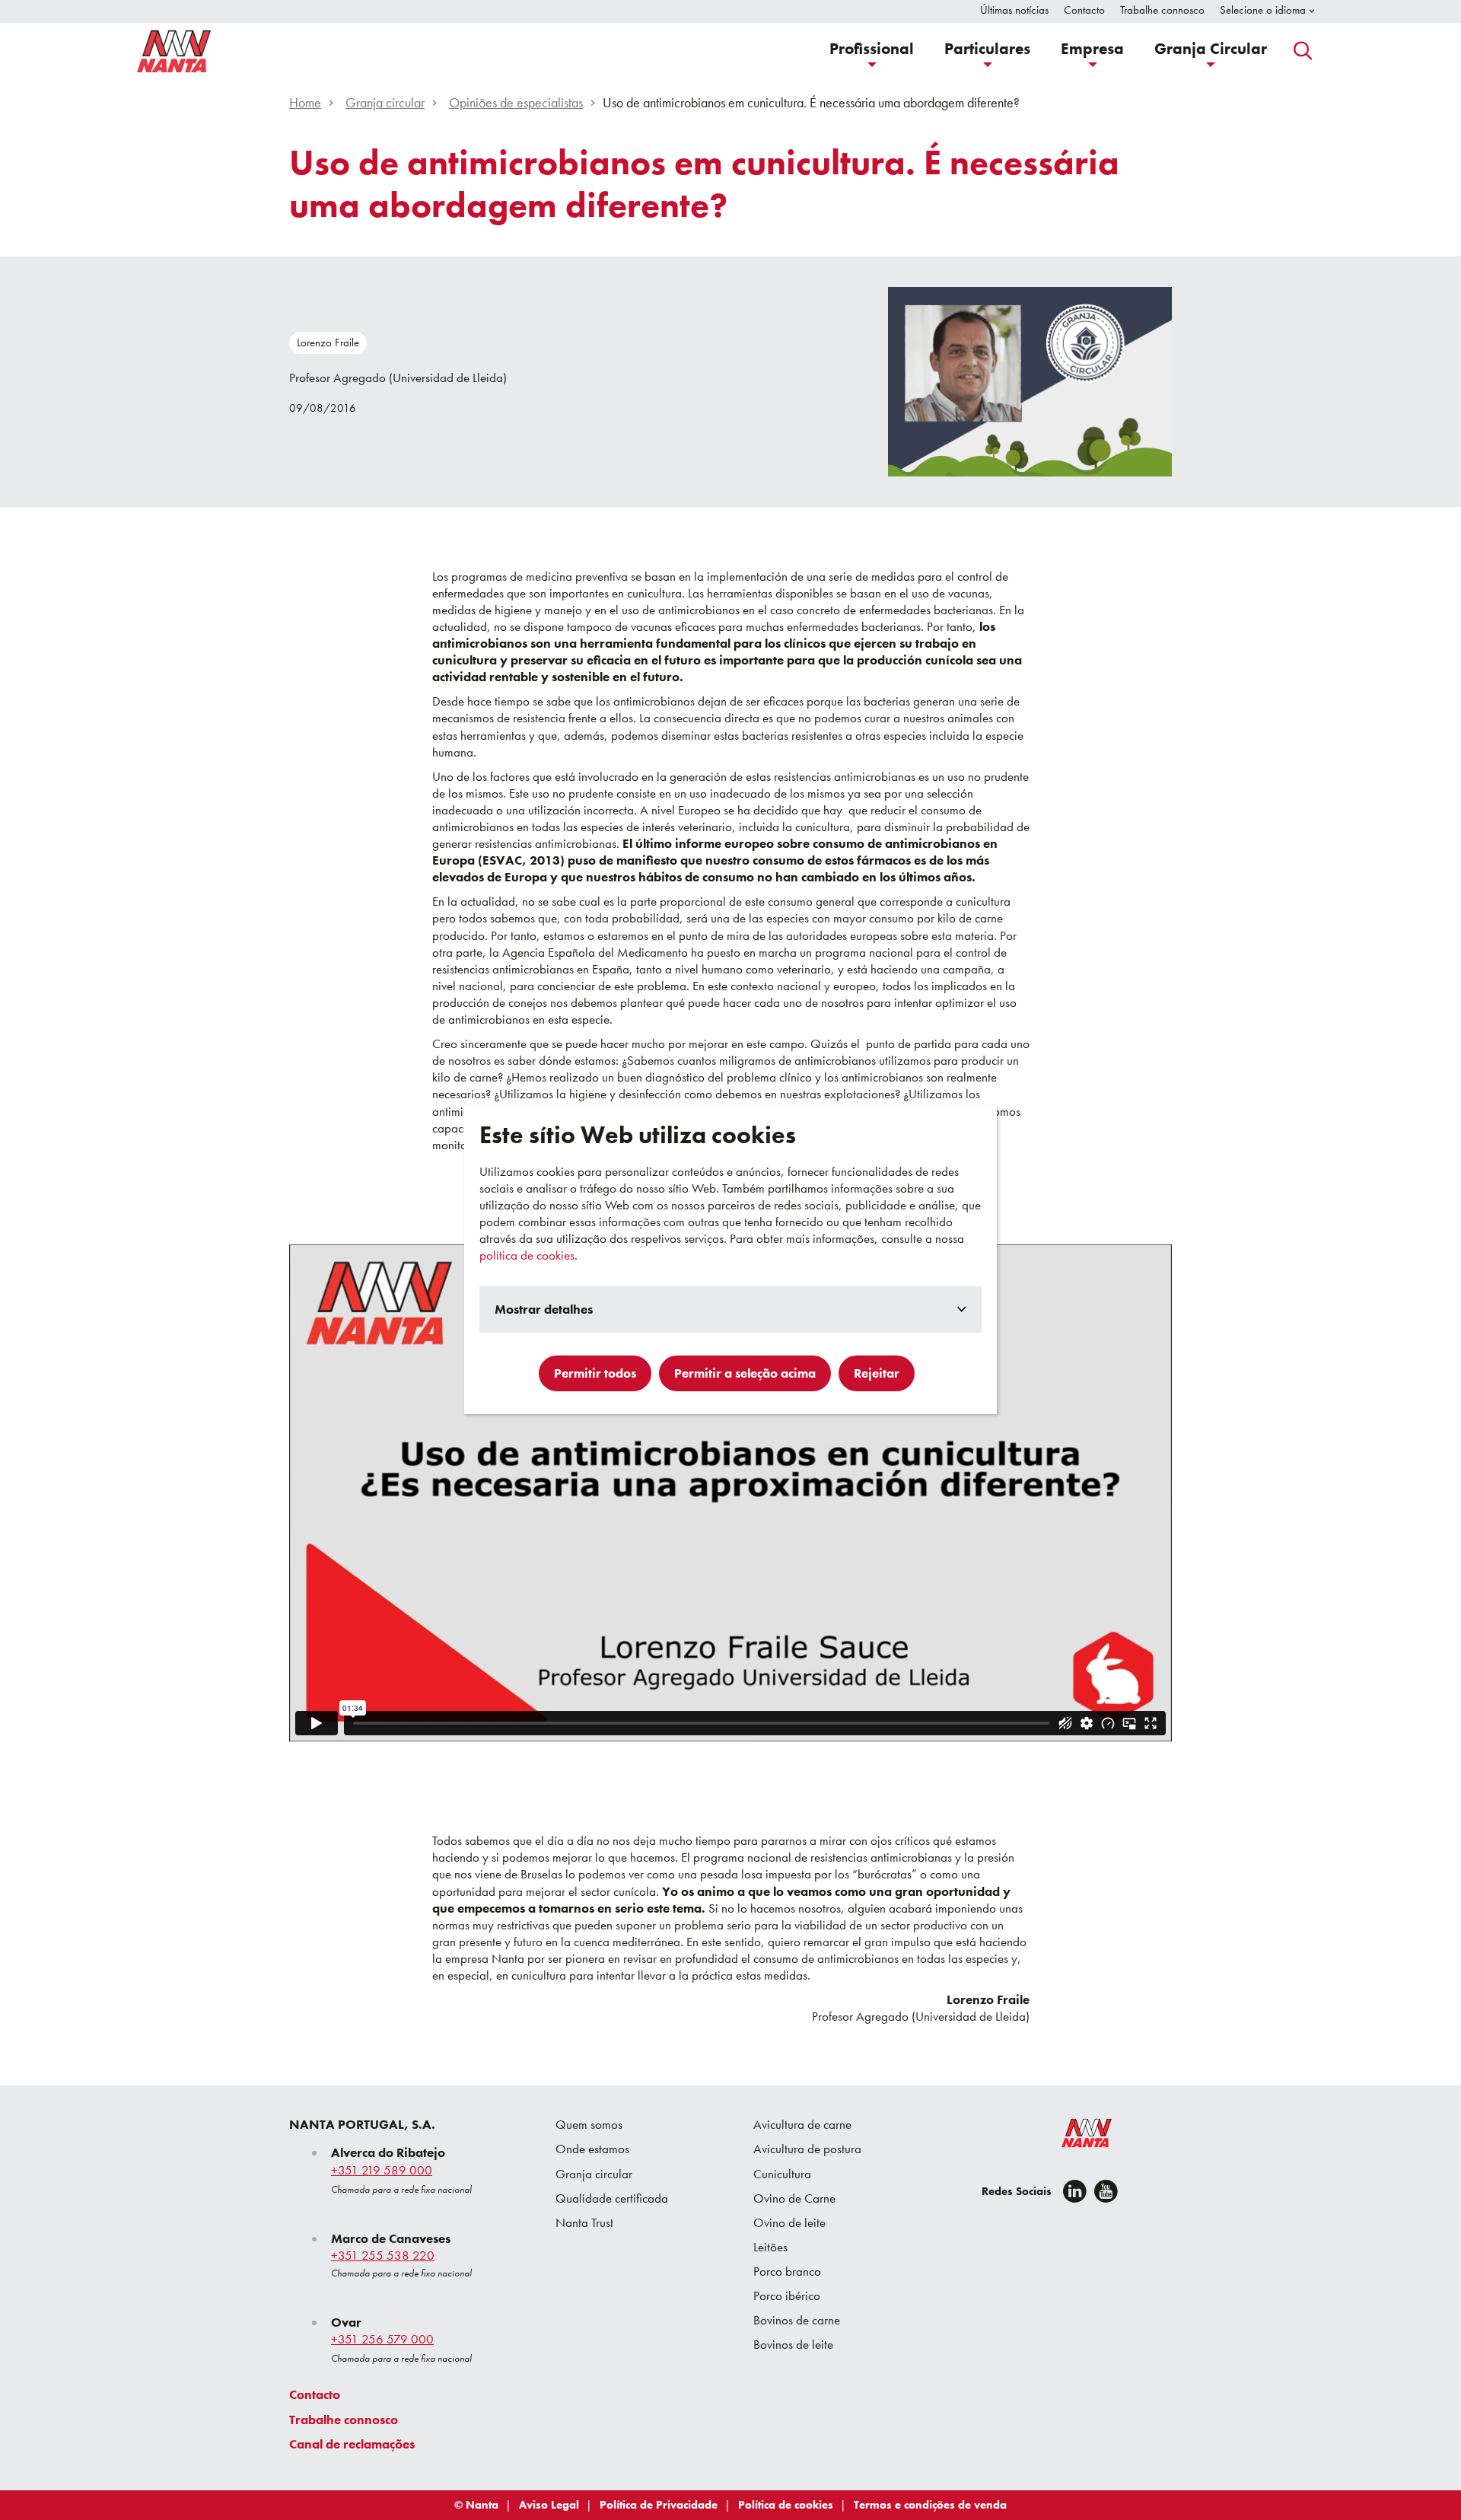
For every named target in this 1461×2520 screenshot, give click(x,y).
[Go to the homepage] (1077, 2136)
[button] (872, 51)
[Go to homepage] (174, 51)
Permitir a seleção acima (745, 1373)
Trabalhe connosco (344, 2420)
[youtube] (1106, 2191)
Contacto (315, 2394)
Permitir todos (595, 1373)
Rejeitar (877, 1373)
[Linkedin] (1075, 2191)
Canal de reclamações (352, 2444)
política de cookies (527, 1255)
